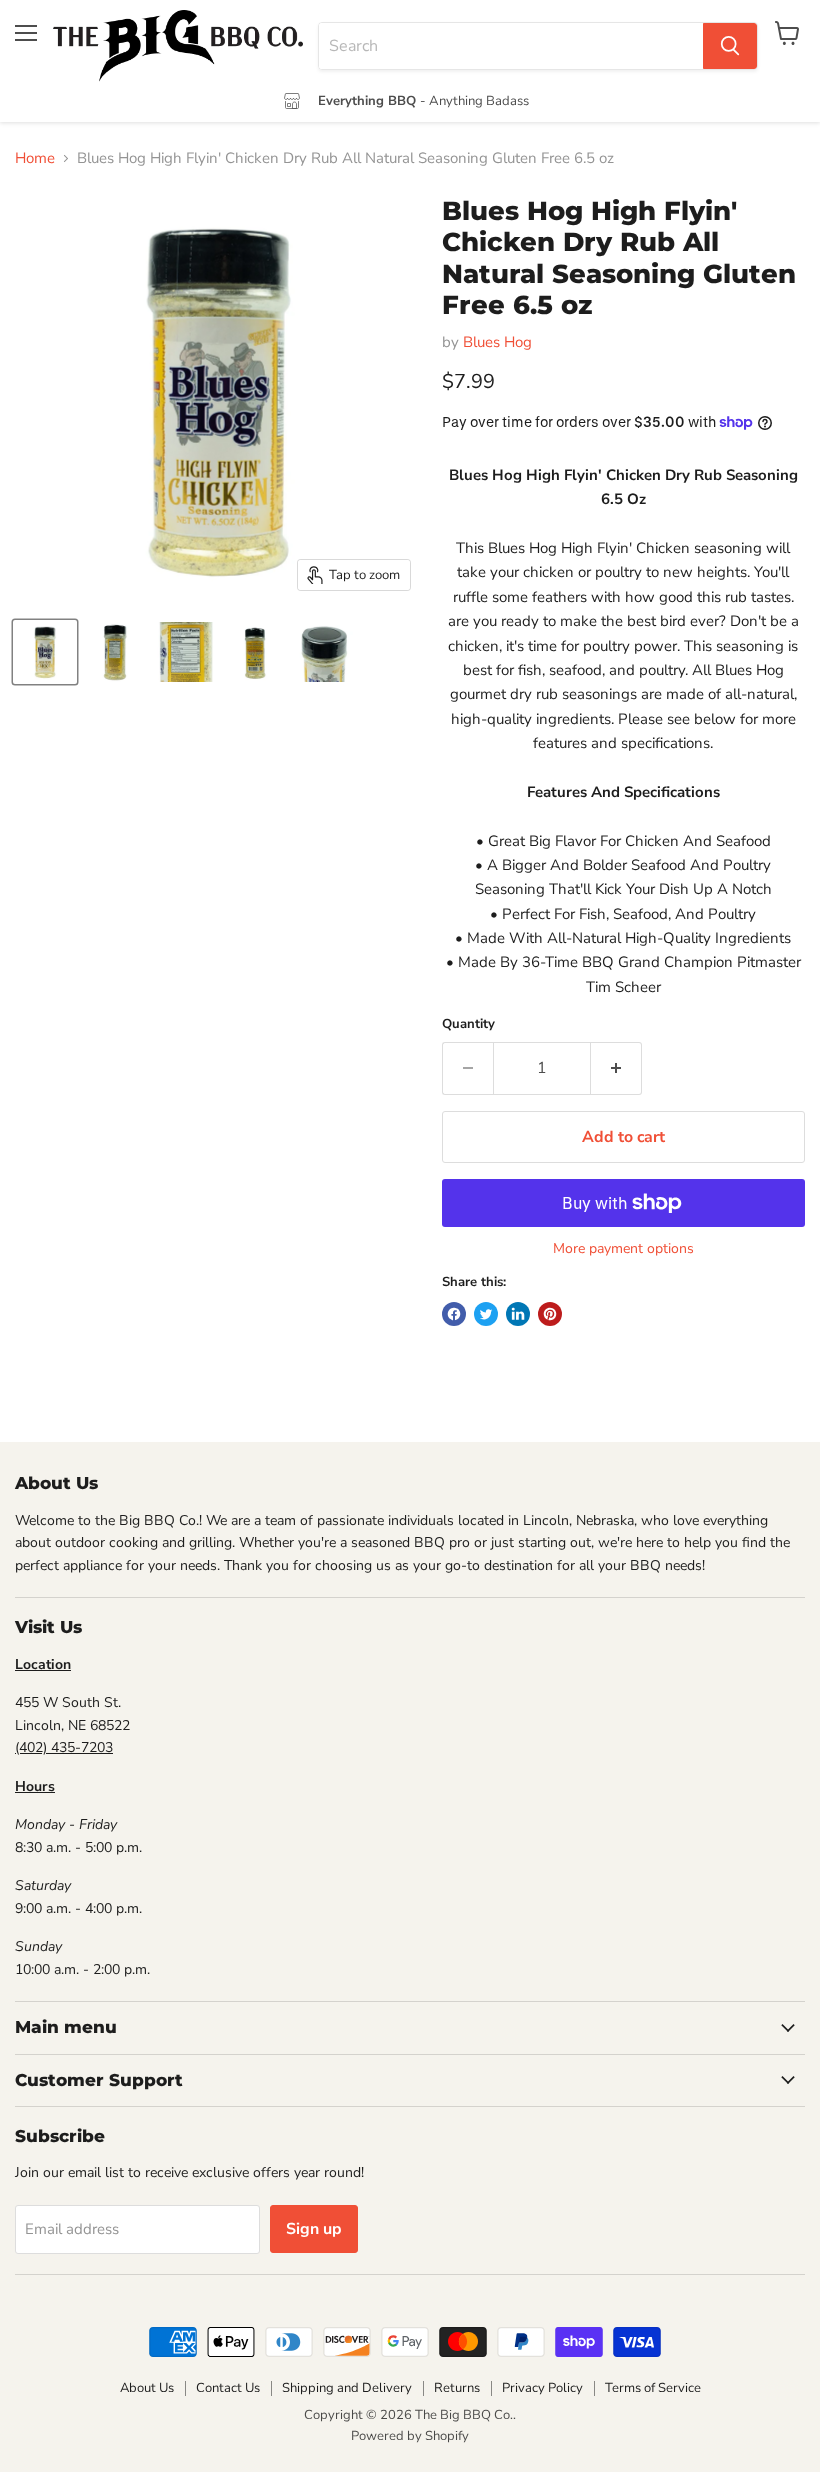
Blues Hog (497, 342)
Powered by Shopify (410, 2436)
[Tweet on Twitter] (486, 1314)
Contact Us (228, 2388)
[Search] (730, 46)
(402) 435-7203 (64, 1747)
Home (35, 158)
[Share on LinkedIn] (518, 1314)
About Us (147, 2388)
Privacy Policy (542, 2388)
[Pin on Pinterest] (550, 1314)
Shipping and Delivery (347, 2388)
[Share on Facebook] (454, 1314)
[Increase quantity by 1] (616, 1068)
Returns (457, 2388)
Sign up (314, 2229)
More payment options (623, 1249)
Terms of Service (653, 2388)
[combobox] (511, 46)
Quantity (468, 1024)
